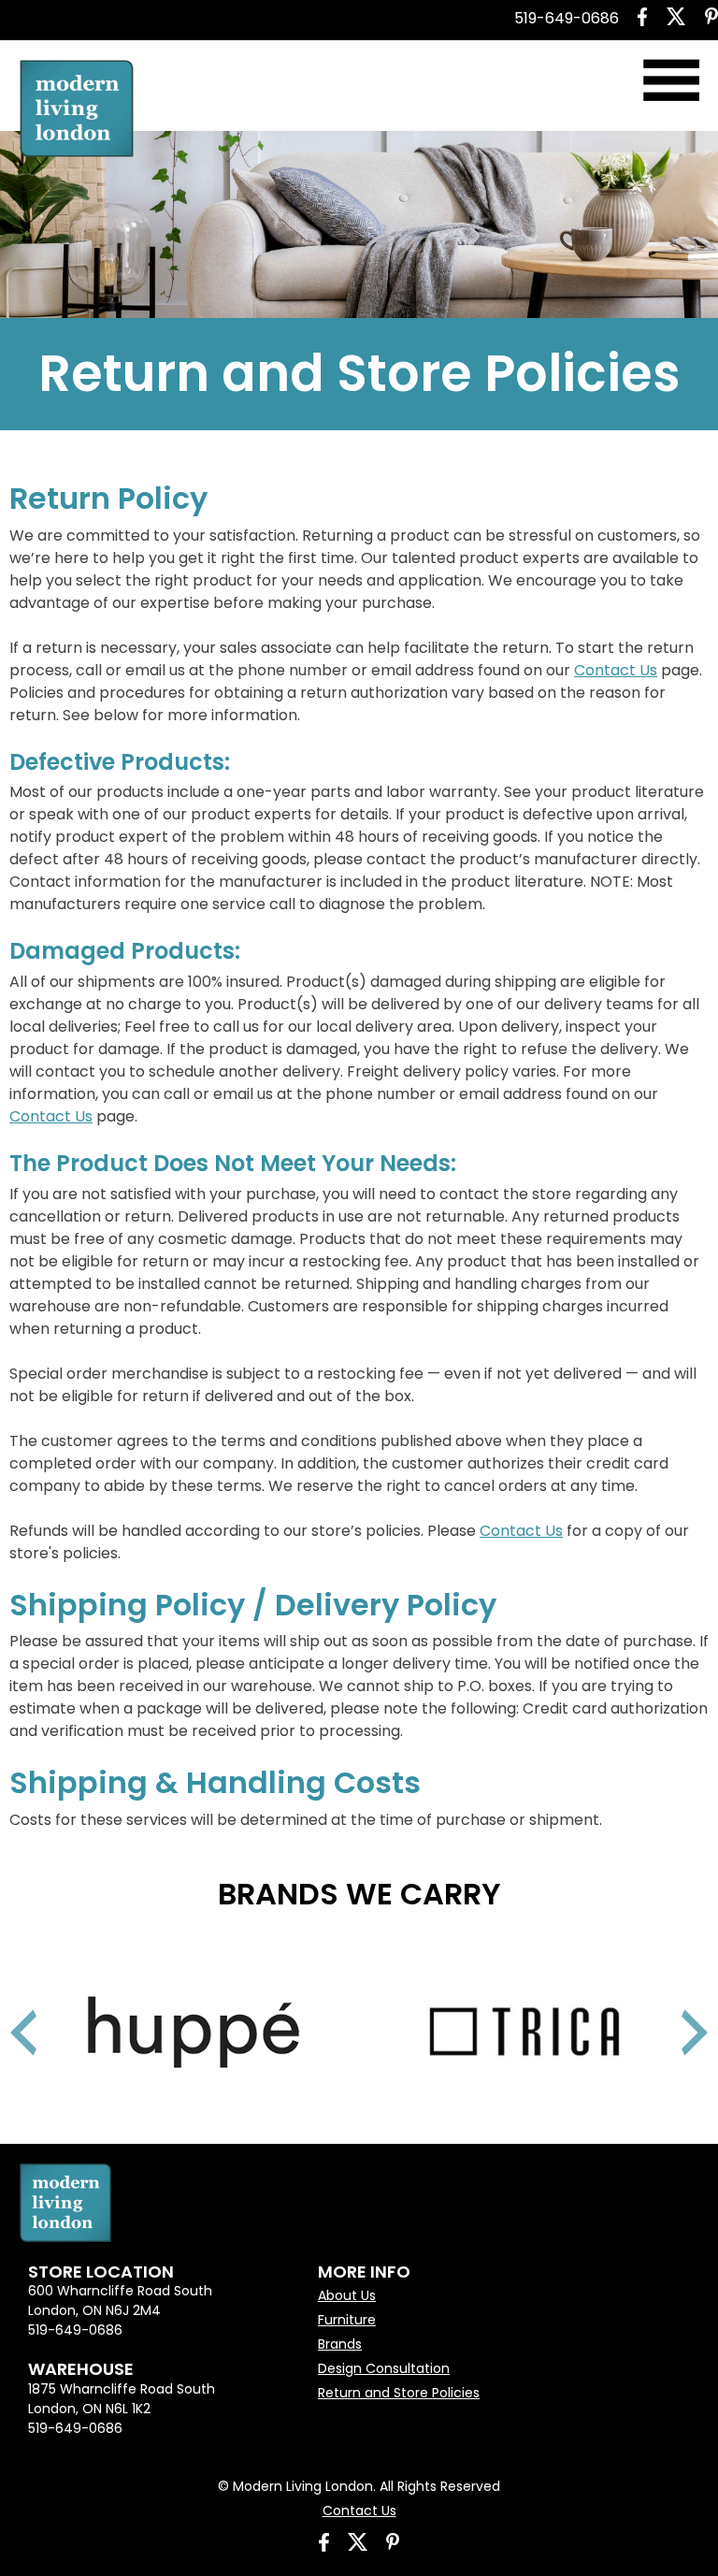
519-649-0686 (567, 18)
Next (671, 2009)
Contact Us (616, 670)
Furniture (347, 2320)
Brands (340, 2344)
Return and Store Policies (399, 2393)
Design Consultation (384, 2368)
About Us (347, 2295)
